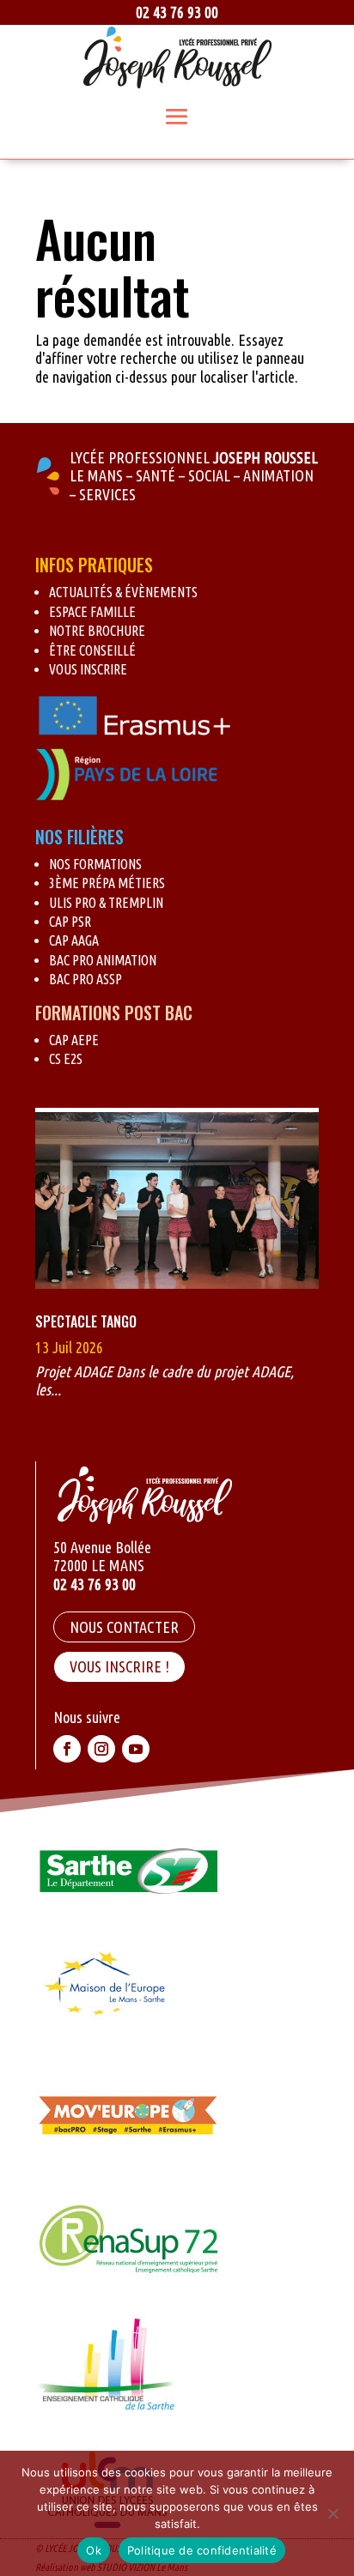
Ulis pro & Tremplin (106, 903)
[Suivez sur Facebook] (67, 1749)
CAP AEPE (74, 1040)
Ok (94, 2550)
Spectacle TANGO (86, 1321)
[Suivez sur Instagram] (101, 1749)
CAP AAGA (74, 940)
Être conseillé (92, 650)
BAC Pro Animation (103, 960)
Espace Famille (92, 612)
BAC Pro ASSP (85, 979)
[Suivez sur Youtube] (136, 1749)
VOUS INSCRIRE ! (119, 1666)
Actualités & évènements (123, 592)
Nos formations (95, 864)
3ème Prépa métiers (107, 883)
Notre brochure (97, 631)
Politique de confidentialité (202, 2550)
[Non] (333, 2513)
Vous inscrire (88, 669)
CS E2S (66, 1059)
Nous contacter (124, 1627)
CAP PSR (70, 922)
